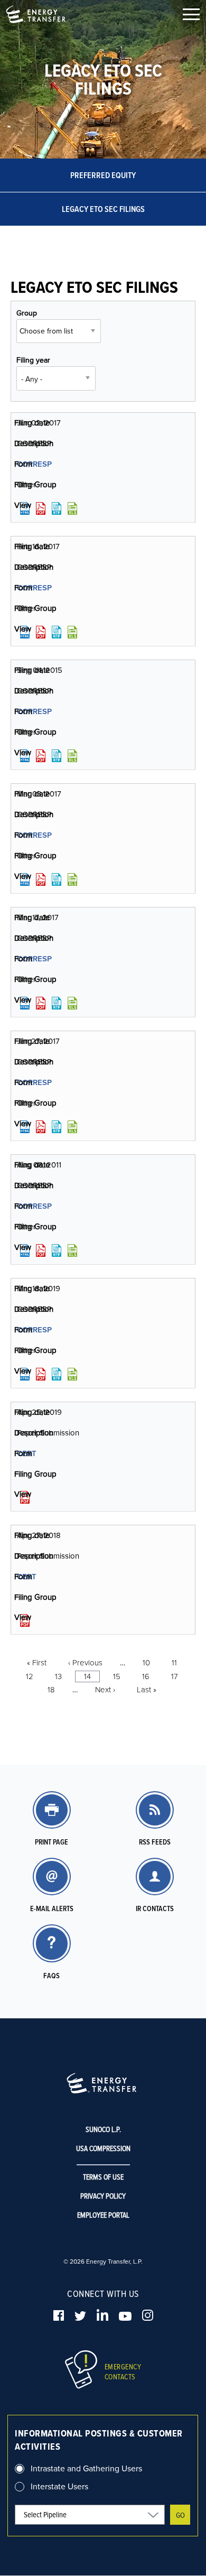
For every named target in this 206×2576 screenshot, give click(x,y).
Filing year (33, 360)
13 (58, 1676)
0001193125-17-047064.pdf (41, 632)
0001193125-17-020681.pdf (41, 1127)
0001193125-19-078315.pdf (41, 1374)
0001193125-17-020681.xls (72, 1127)
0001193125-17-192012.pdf (41, 508)
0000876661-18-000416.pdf (25, 1620)
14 (87, 1676)
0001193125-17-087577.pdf (41, 1003)
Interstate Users (59, 2486)
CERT (27, 1453)
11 (174, 1662)
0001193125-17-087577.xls (72, 1003)
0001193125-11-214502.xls (72, 1250)
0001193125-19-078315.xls (72, 1374)
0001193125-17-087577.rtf (57, 1003)
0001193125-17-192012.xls (72, 508)
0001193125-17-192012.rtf (57, 508)
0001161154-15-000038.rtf (57, 756)
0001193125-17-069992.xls (72, 879)
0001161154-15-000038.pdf (41, 756)
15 (117, 1676)
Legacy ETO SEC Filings (103, 209)
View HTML (25, 508)
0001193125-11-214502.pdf (41, 1250)
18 (51, 1689)
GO (180, 2515)
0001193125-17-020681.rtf (57, 1127)
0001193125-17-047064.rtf (57, 632)
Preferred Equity (103, 175)
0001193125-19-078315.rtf (57, 1374)
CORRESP (34, 464)
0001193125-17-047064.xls (72, 632)
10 (146, 1662)
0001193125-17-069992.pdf (41, 879)
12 (30, 1676)
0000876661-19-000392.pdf (25, 1497)
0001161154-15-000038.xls (72, 756)
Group (27, 313)
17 (175, 1676)
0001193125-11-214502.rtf (57, 1250)
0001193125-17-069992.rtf (57, 879)
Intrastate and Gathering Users (86, 2468)
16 (146, 1676)
